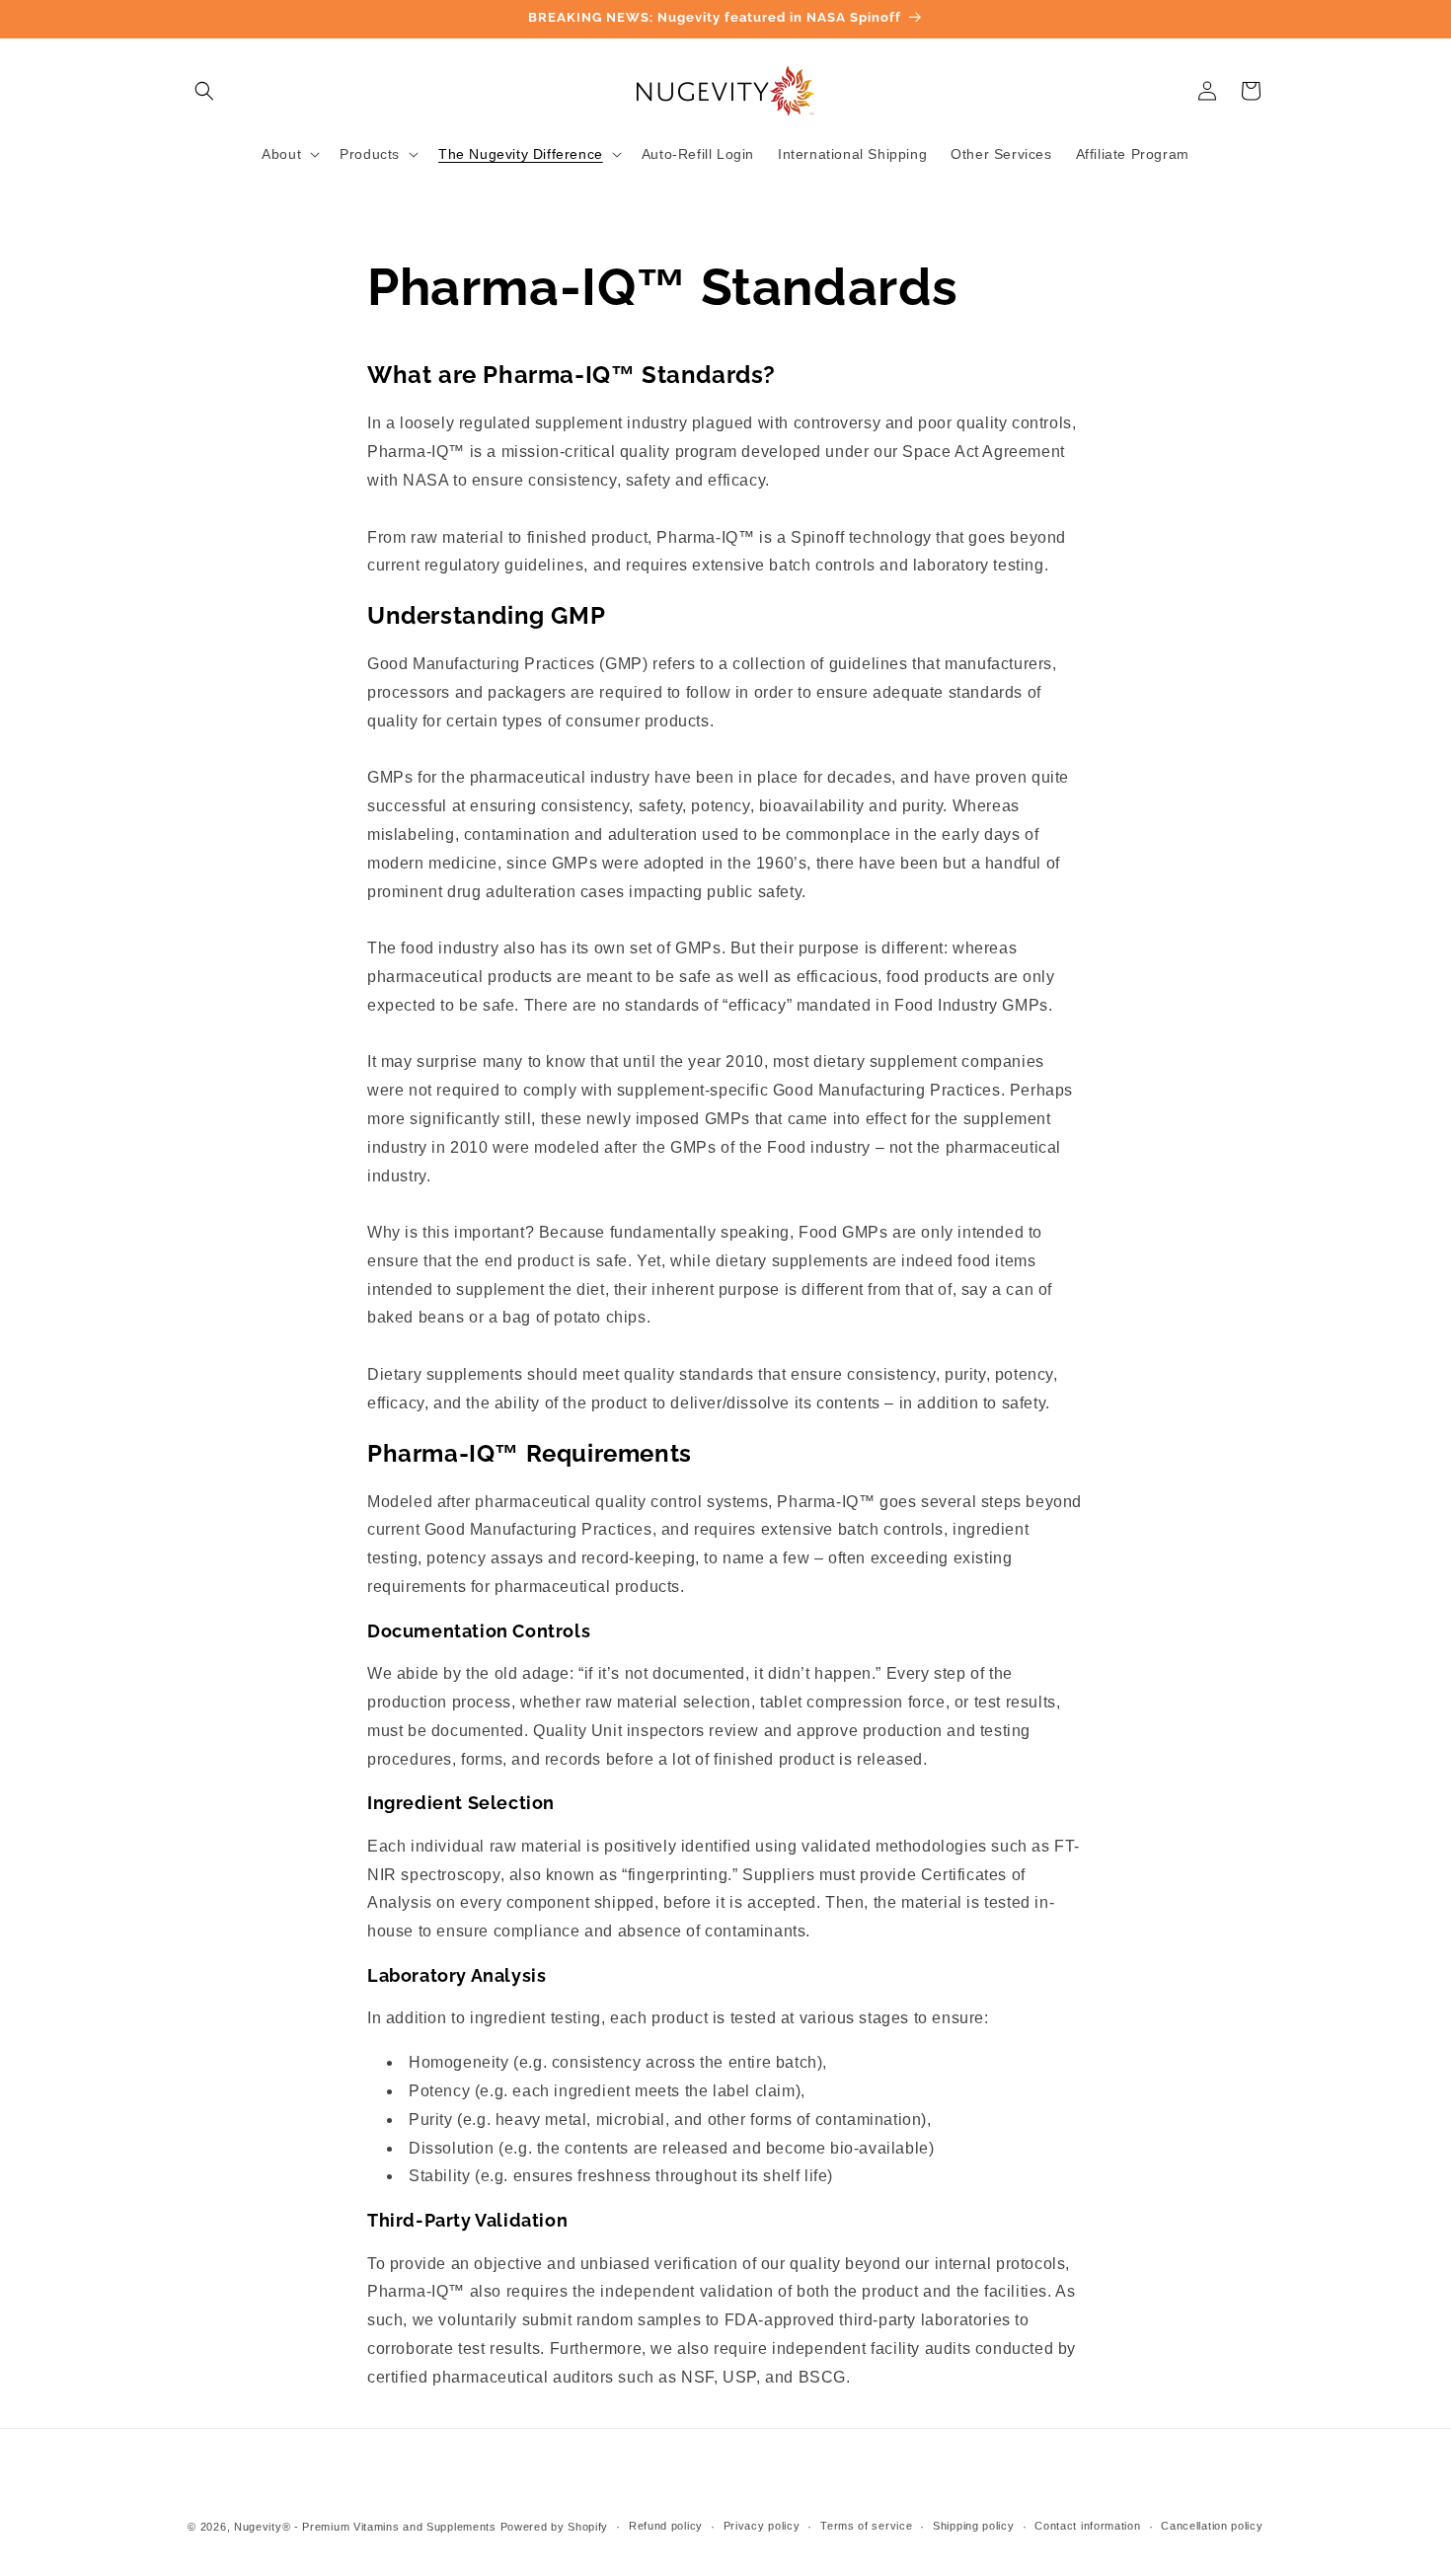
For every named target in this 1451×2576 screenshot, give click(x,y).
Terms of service (866, 2526)
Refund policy (666, 2526)
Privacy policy (762, 2526)
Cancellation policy (1212, 2526)
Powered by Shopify (555, 2527)
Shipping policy (974, 2526)
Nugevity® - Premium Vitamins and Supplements (365, 2527)
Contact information (1087, 2526)
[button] (204, 91)
